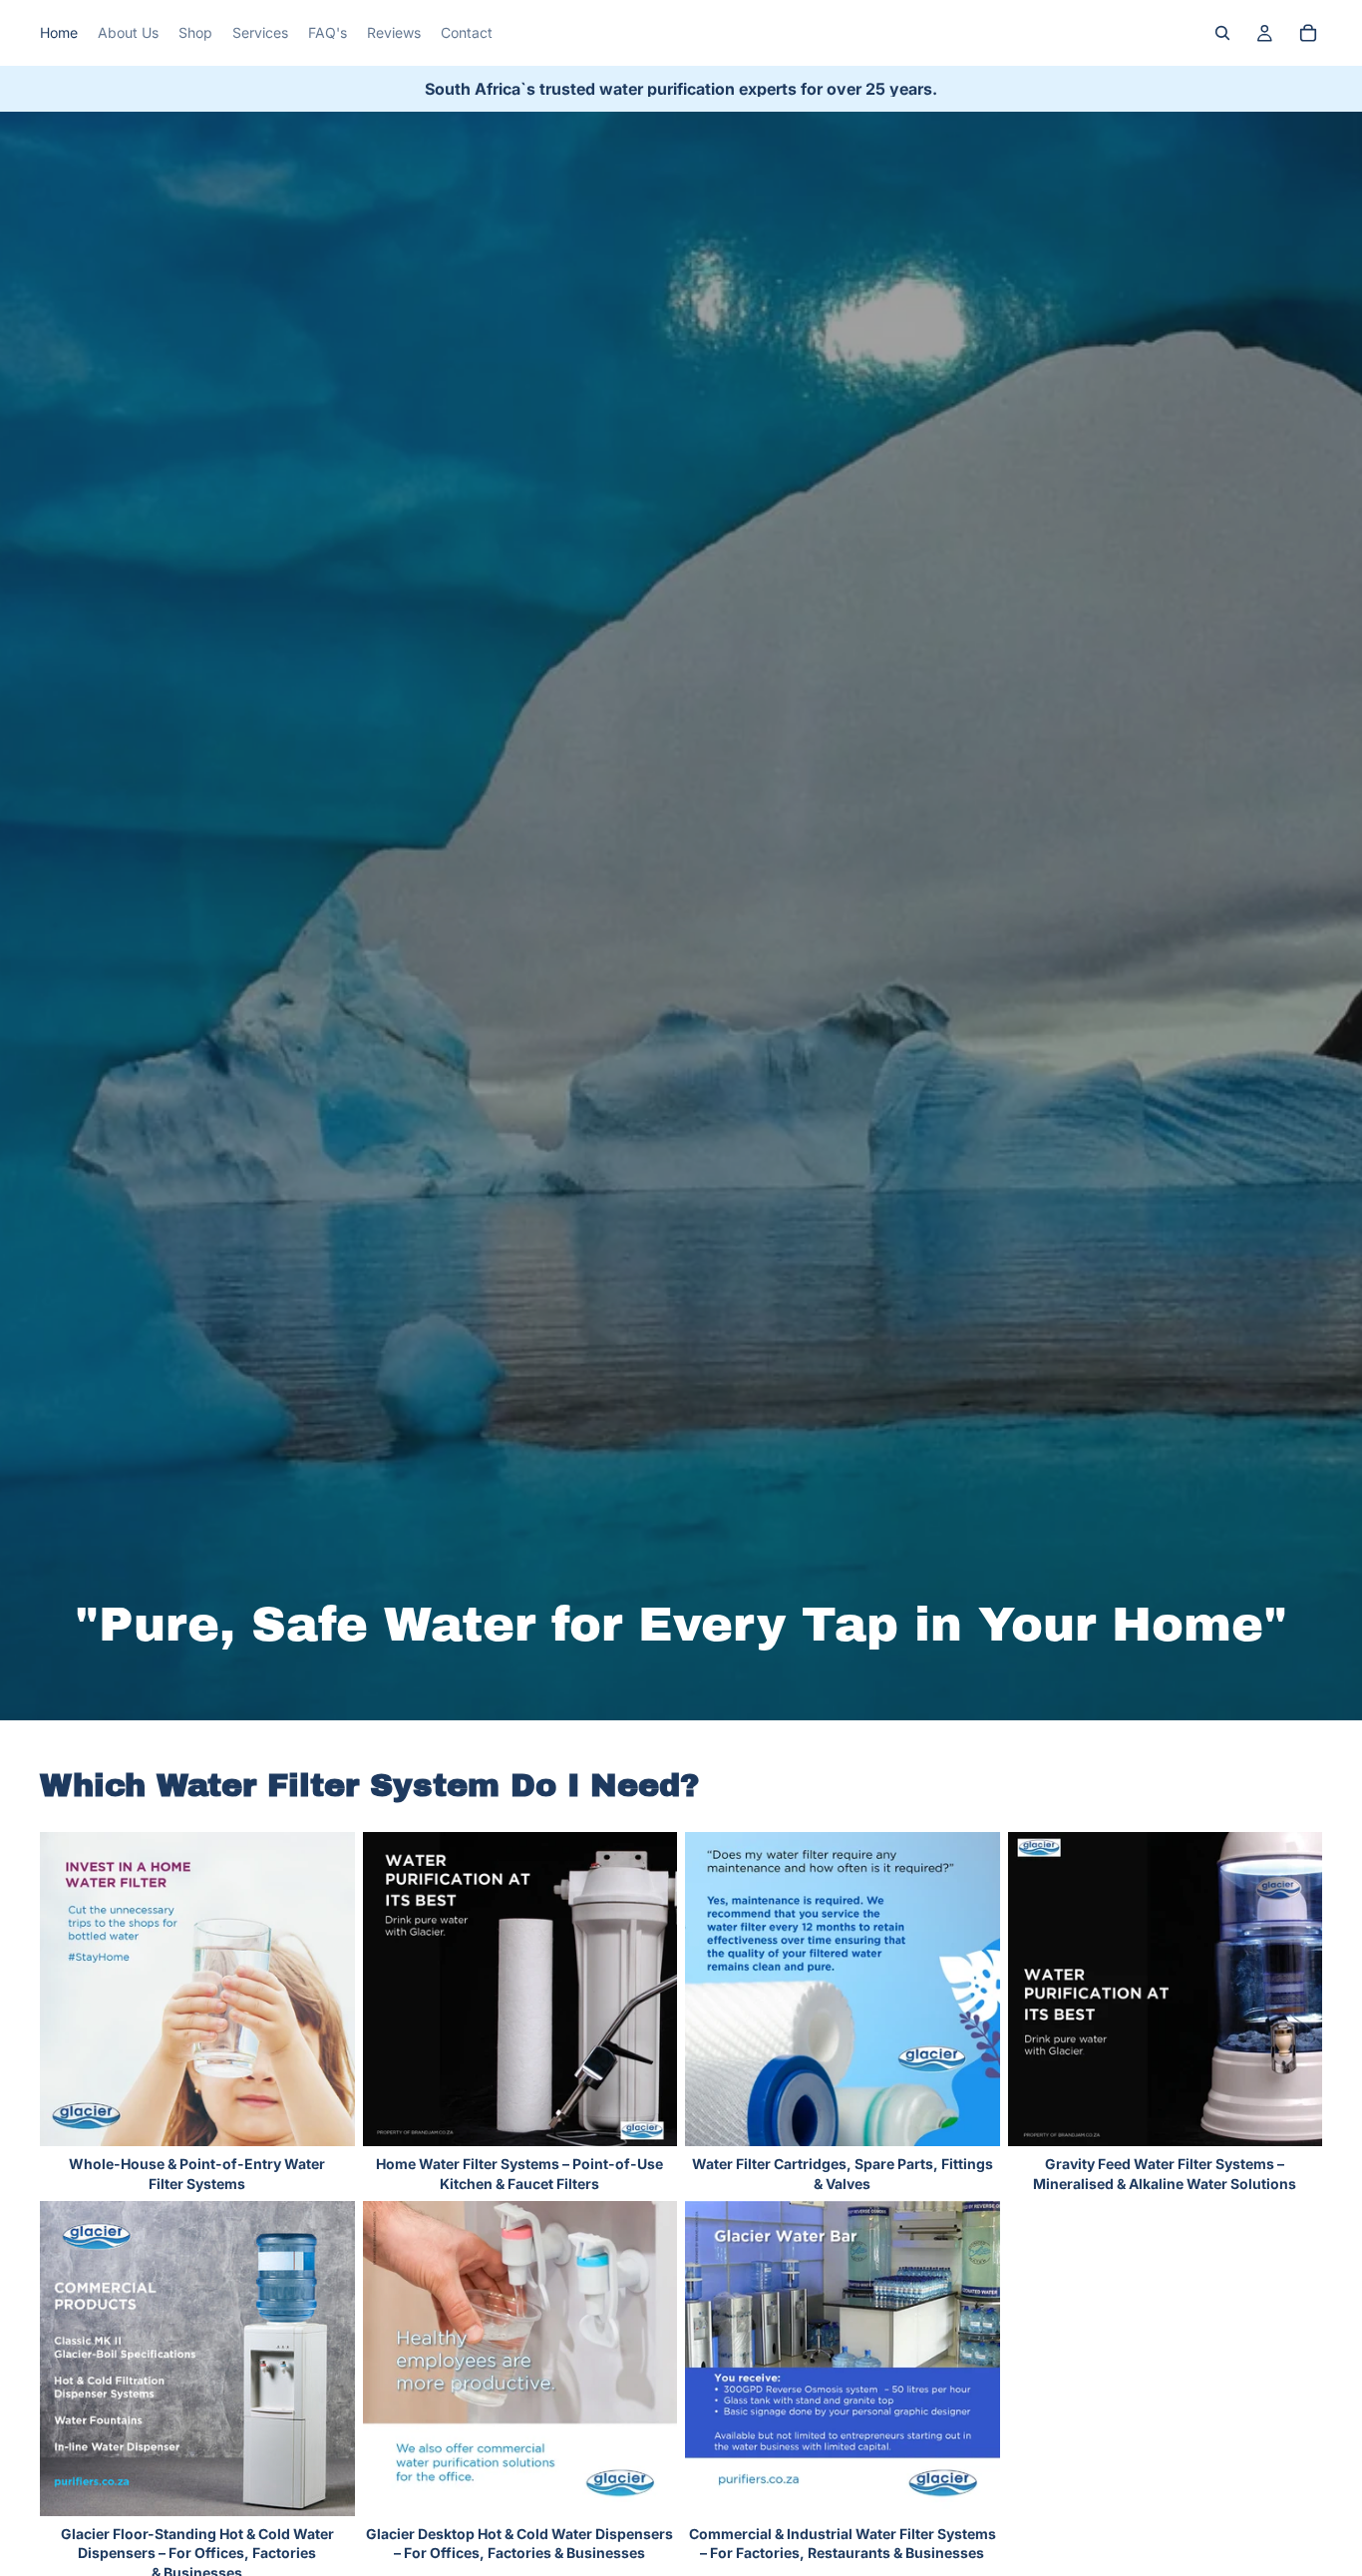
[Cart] (1308, 33)
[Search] (1222, 33)
